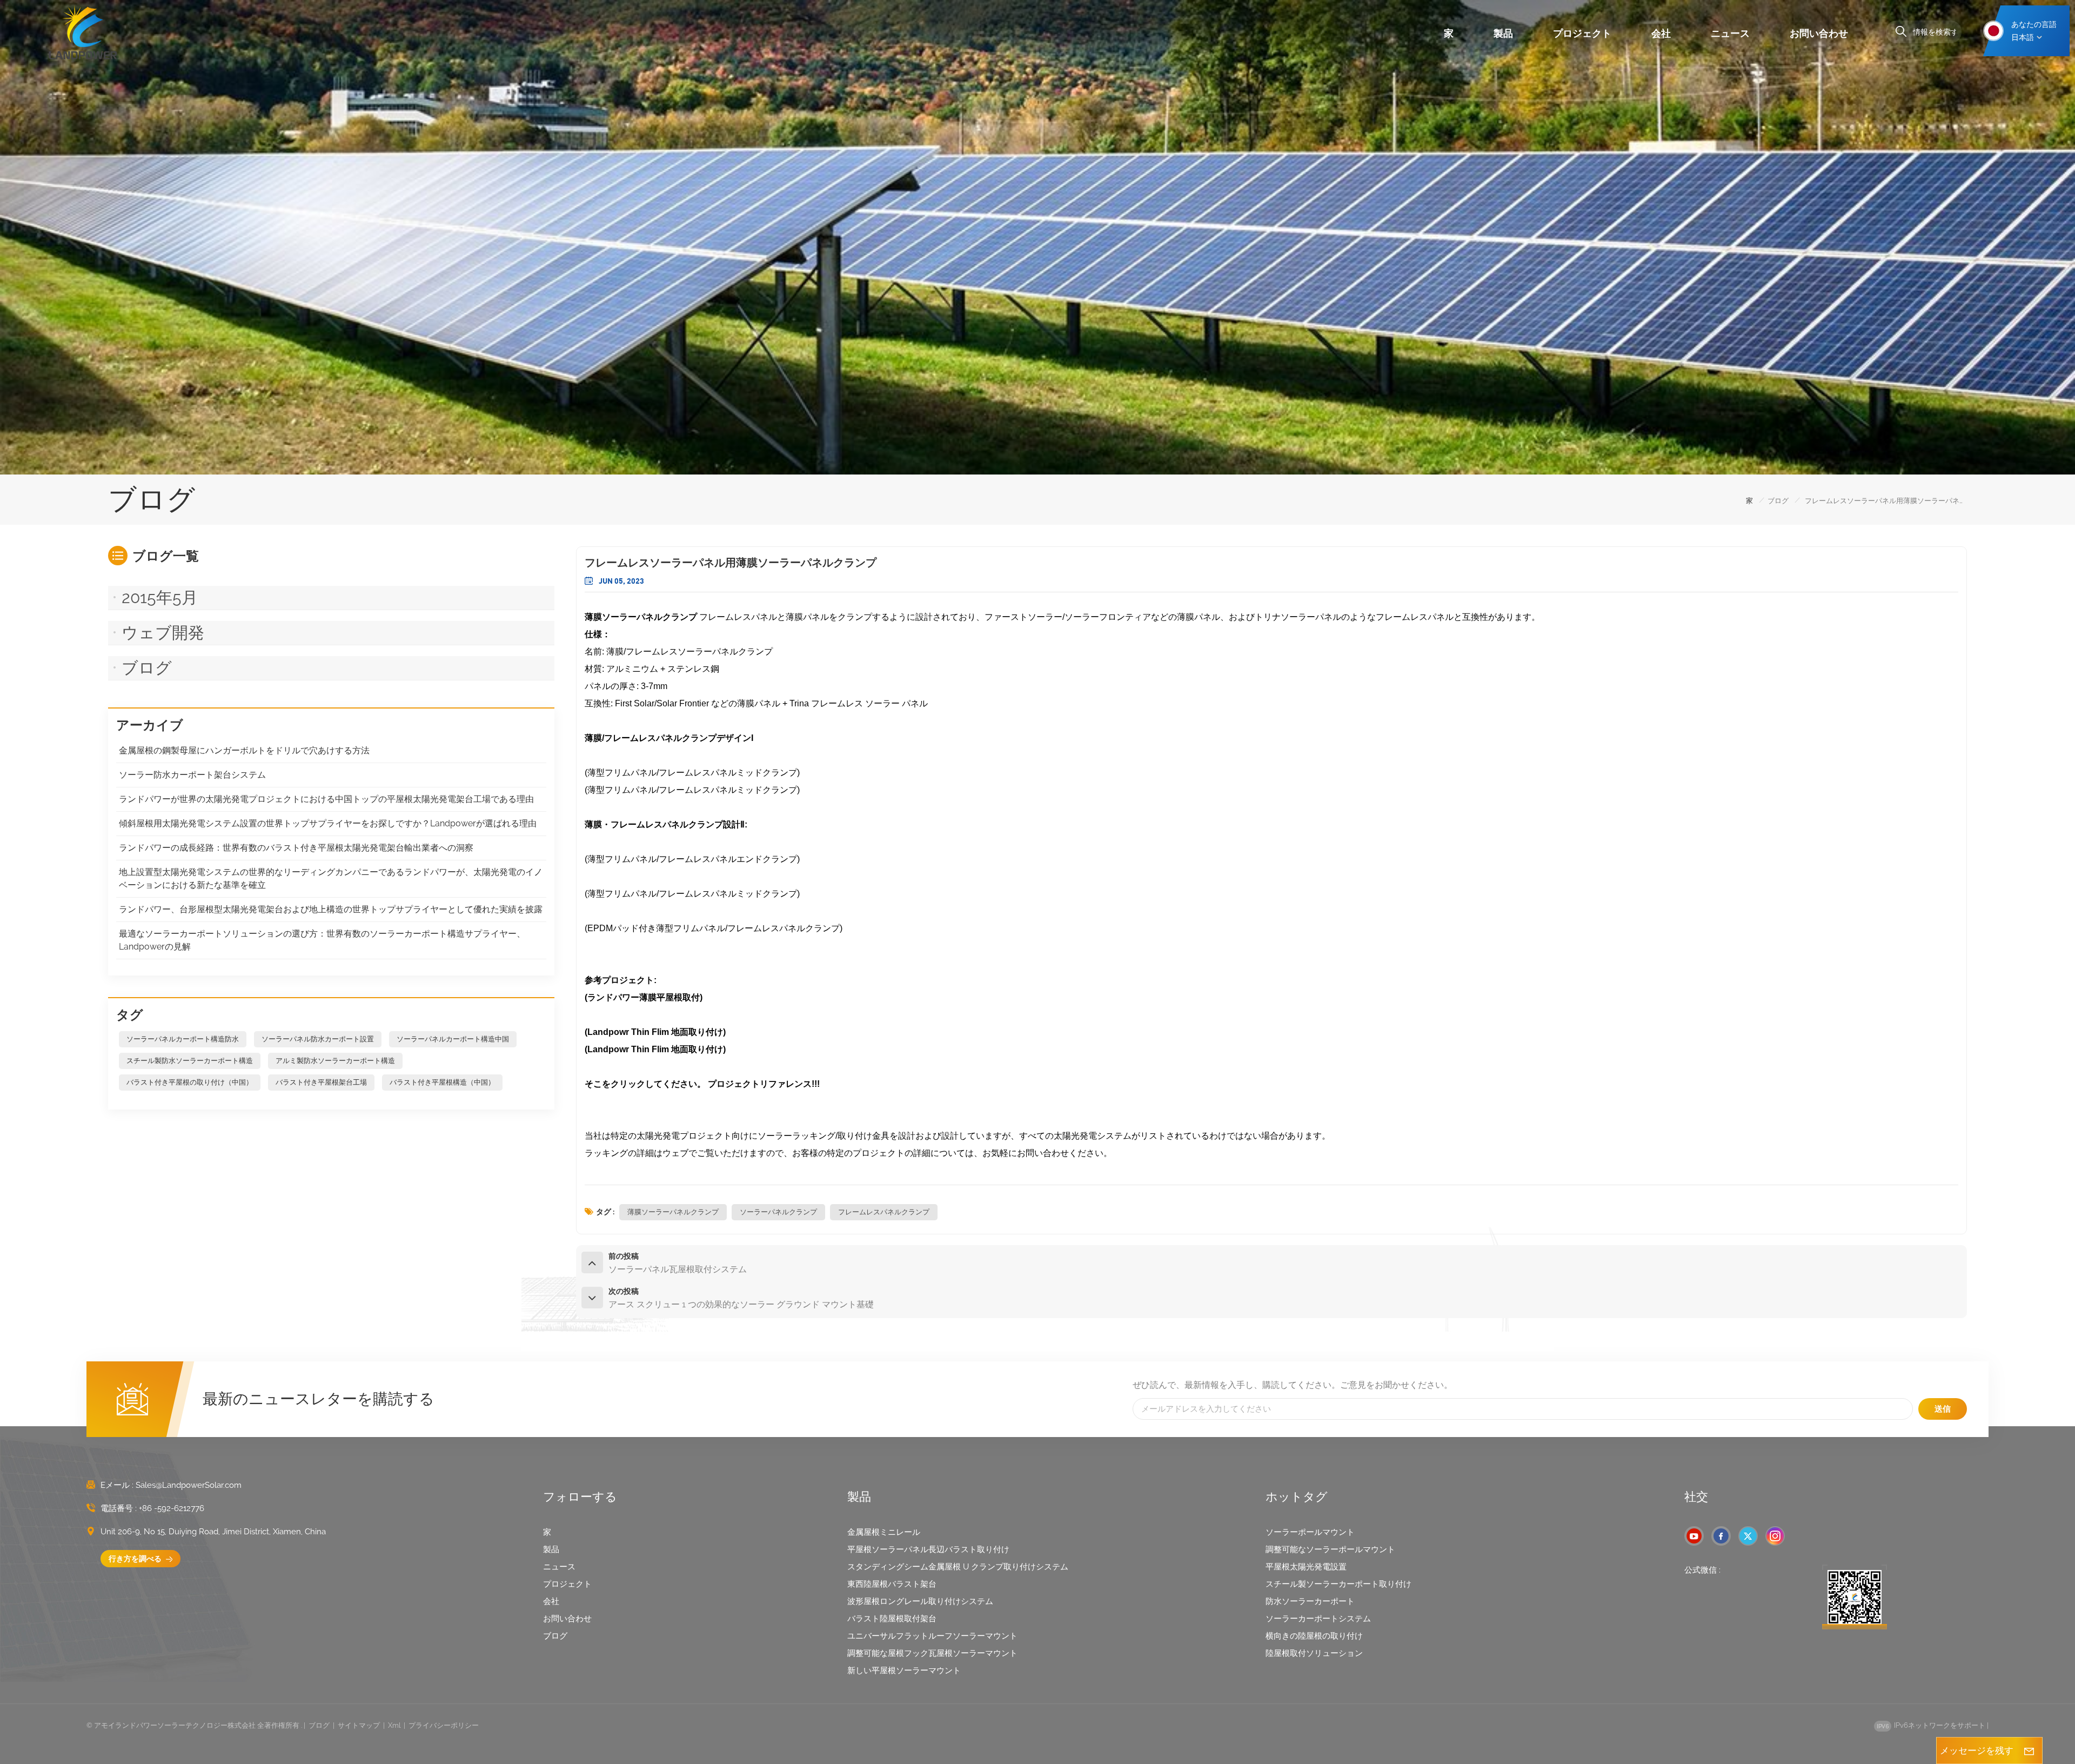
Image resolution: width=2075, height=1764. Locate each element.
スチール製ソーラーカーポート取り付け (1338, 1584)
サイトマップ (359, 1725)
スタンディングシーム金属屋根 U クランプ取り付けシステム (958, 1567)
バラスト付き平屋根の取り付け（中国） (190, 1082)
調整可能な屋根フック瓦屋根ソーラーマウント (932, 1653)
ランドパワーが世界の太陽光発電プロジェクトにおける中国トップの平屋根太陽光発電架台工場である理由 (326, 799)
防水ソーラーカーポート (1310, 1601)
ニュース (1730, 33)
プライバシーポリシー (444, 1725)
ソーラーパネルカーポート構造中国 (453, 1039)
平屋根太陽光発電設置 (1306, 1567)
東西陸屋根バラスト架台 (892, 1584)
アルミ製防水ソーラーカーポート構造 (335, 1061)
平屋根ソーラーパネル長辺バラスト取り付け (928, 1549)
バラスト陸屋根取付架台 (892, 1619)
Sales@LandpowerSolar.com (189, 1485)
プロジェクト (1582, 33)
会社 (1661, 33)
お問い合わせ (1819, 33)
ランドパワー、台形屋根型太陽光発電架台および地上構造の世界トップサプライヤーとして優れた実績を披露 (331, 909)
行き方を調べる (136, 1559)
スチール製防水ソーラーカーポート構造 (190, 1061)
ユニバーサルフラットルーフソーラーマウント (932, 1636)
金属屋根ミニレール (884, 1532)
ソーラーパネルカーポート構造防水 (183, 1039)
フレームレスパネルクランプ (884, 1212)
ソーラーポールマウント (1310, 1532)
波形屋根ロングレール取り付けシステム (920, 1601)
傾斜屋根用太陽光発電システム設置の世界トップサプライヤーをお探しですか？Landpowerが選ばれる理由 (328, 823)
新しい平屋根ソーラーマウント (904, 1671)
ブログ (1778, 501)
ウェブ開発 (163, 633)
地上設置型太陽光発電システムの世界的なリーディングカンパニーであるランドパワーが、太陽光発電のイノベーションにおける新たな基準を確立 (331, 878)
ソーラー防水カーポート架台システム (192, 775)
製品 (1503, 33)
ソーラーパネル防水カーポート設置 (318, 1039)
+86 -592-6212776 (172, 1508)
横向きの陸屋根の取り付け (1314, 1636)
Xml (394, 1725)
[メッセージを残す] (2029, 1750)
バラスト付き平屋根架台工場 (321, 1082)
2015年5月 (160, 597)
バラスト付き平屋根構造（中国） (442, 1082)
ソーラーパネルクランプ (778, 1212)
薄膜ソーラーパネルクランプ (673, 1212)
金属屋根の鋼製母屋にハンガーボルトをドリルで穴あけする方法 (244, 750)
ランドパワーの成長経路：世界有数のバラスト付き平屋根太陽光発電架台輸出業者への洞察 (296, 848)
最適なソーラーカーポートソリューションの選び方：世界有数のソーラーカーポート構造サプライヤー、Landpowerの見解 (322, 940)
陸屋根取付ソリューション (1314, 1653)
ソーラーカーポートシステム (1318, 1619)
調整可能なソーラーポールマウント (1330, 1549)
